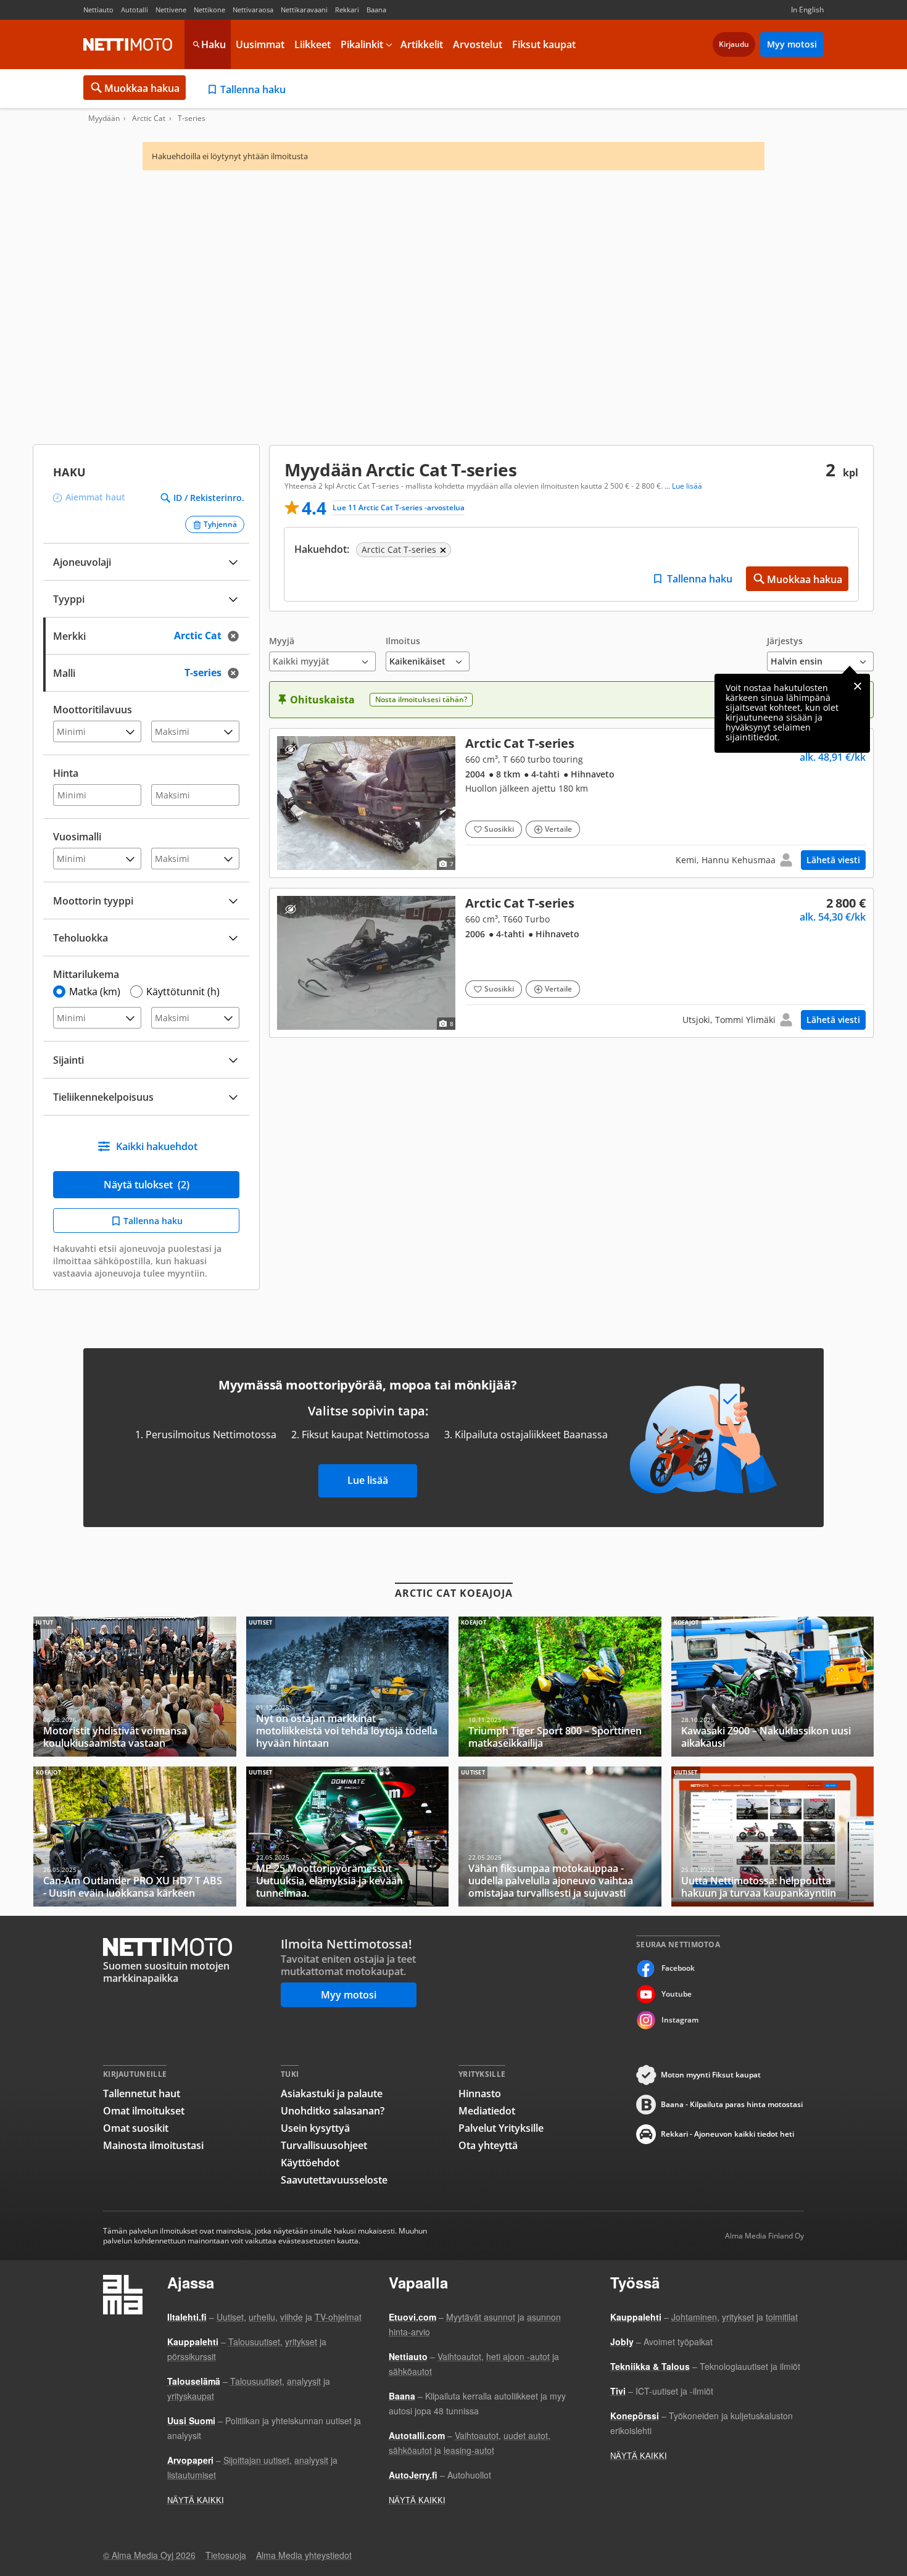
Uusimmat (260, 44)
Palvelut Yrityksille (501, 2128)
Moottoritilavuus (93, 710)
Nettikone (209, 10)
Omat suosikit (136, 2128)
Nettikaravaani (304, 10)
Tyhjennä (220, 524)
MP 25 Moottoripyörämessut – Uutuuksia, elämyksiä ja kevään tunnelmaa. (348, 1837)
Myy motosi (792, 44)
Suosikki (499, 829)
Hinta (66, 773)
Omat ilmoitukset (144, 2111)
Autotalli (135, 10)
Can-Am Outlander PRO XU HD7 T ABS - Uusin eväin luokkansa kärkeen (135, 1837)
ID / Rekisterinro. (209, 498)
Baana (376, 10)
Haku (213, 44)
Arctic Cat (149, 118)
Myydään (104, 118)
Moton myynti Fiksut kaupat (711, 2075)
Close (858, 686)
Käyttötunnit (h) (183, 992)
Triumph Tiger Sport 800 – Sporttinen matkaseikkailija (560, 1687)
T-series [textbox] (216, 672)
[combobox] (146, 635)
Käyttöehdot (310, 2163)
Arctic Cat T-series (571, 803)
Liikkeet (313, 44)
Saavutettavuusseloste (334, 2180)
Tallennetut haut (142, 2094)
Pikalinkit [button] (362, 44)
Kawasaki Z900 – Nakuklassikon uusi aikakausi (773, 1687)
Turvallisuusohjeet (324, 2145)
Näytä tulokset (147, 1185)
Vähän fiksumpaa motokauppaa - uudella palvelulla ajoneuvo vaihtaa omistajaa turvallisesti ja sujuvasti (560, 1837)
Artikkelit (422, 44)
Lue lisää (368, 1480)
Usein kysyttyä (315, 2128)
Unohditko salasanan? (333, 2111)
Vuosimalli (77, 837)
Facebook (678, 1968)
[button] (322, 654)
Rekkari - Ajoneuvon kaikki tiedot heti (727, 2134)
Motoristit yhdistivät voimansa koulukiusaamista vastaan (135, 1687)
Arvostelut (478, 44)
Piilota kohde (290, 749)
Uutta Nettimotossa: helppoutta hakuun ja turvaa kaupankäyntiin (773, 1837)
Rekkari (347, 10)
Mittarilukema (86, 974)
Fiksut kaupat (544, 44)
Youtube (677, 1994)
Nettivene (171, 10)
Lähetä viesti (833, 860)
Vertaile (558, 829)
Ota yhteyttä (488, 2145)
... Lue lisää (683, 486)
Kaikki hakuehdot (157, 1146)
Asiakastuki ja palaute (332, 2094)
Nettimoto (128, 44)
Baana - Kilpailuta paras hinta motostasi (732, 2104)
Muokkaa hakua (142, 88)
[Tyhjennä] (237, 636)
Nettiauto (98, 10)
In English (807, 10)
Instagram (680, 2020)
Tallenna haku (253, 89)
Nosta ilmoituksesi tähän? (421, 699)
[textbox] (138, 635)
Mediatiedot (487, 2111)
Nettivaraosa (253, 10)
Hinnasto (480, 2094)
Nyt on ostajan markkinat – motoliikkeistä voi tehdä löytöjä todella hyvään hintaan (348, 1687)
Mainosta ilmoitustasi (153, 2145)
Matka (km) (95, 992)
